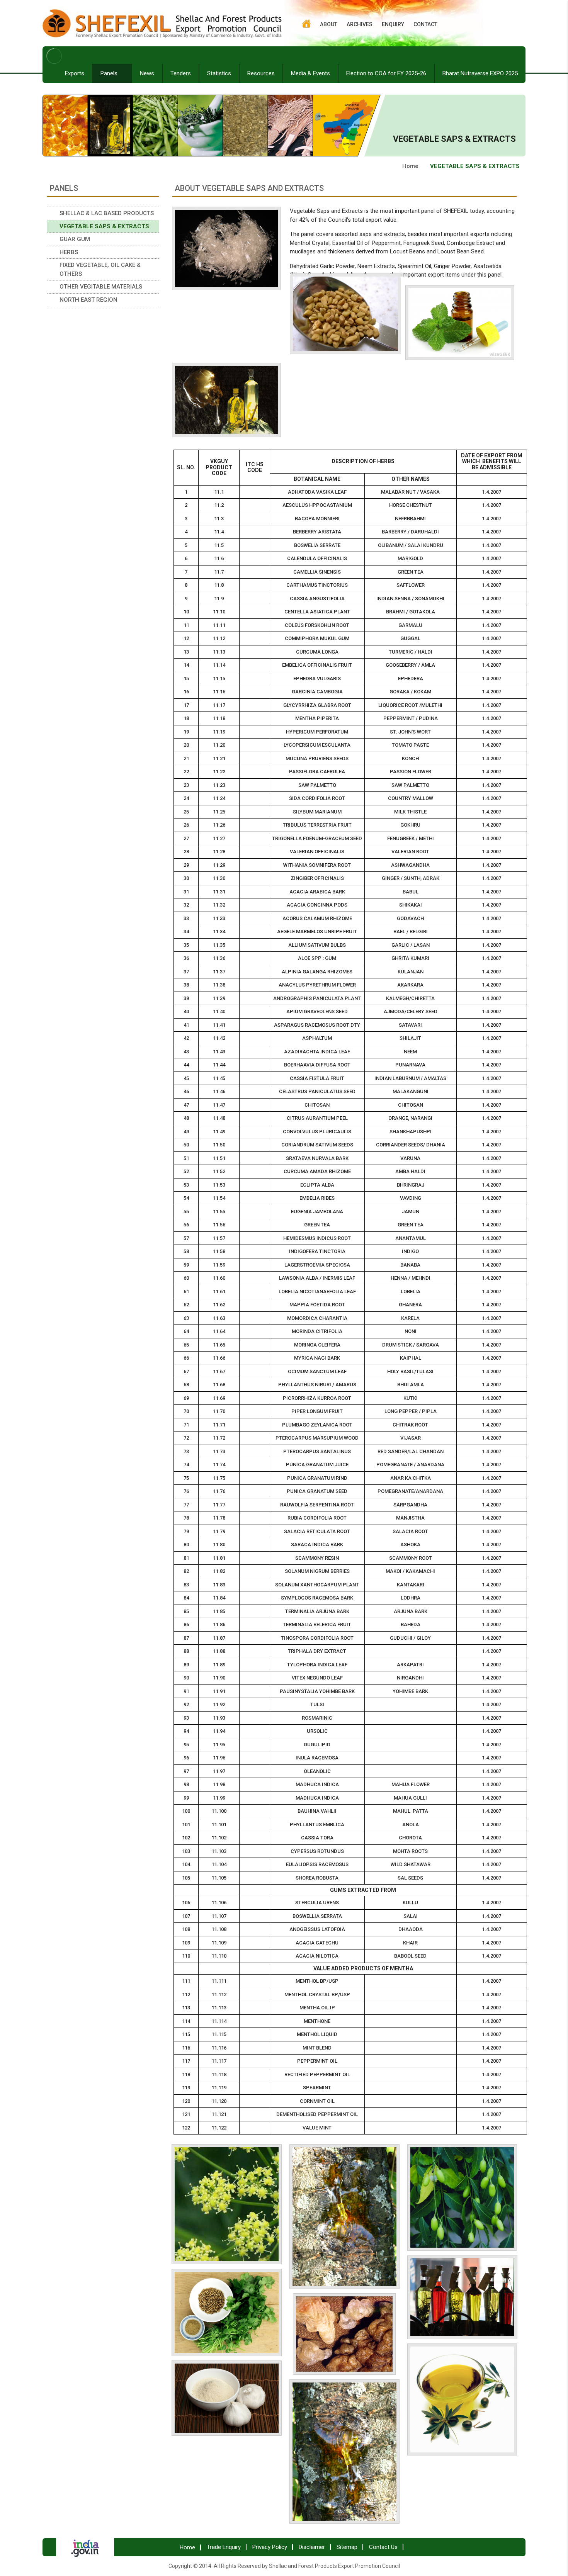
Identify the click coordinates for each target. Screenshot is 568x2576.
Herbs (69, 252)
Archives (360, 24)
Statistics (219, 73)
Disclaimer (312, 2547)
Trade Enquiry (224, 2547)
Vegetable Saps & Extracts (104, 226)
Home (410, 166)
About (329, 24)
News (147, 73)
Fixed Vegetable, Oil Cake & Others (100, 269)
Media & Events (310, 73)
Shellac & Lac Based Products (107, 213)
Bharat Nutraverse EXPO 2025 (480, 73)
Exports (75, 73)
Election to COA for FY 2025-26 (386, 73)
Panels (110, 73)
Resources (261, 73)
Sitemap (347, 2547)
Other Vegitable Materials (101, 287)
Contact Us (383, 2547)
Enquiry (393, 24)
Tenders (181, 73)
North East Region (88, 300)
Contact (425, 24)
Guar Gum (75, 239)
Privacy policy (270, 2547)
